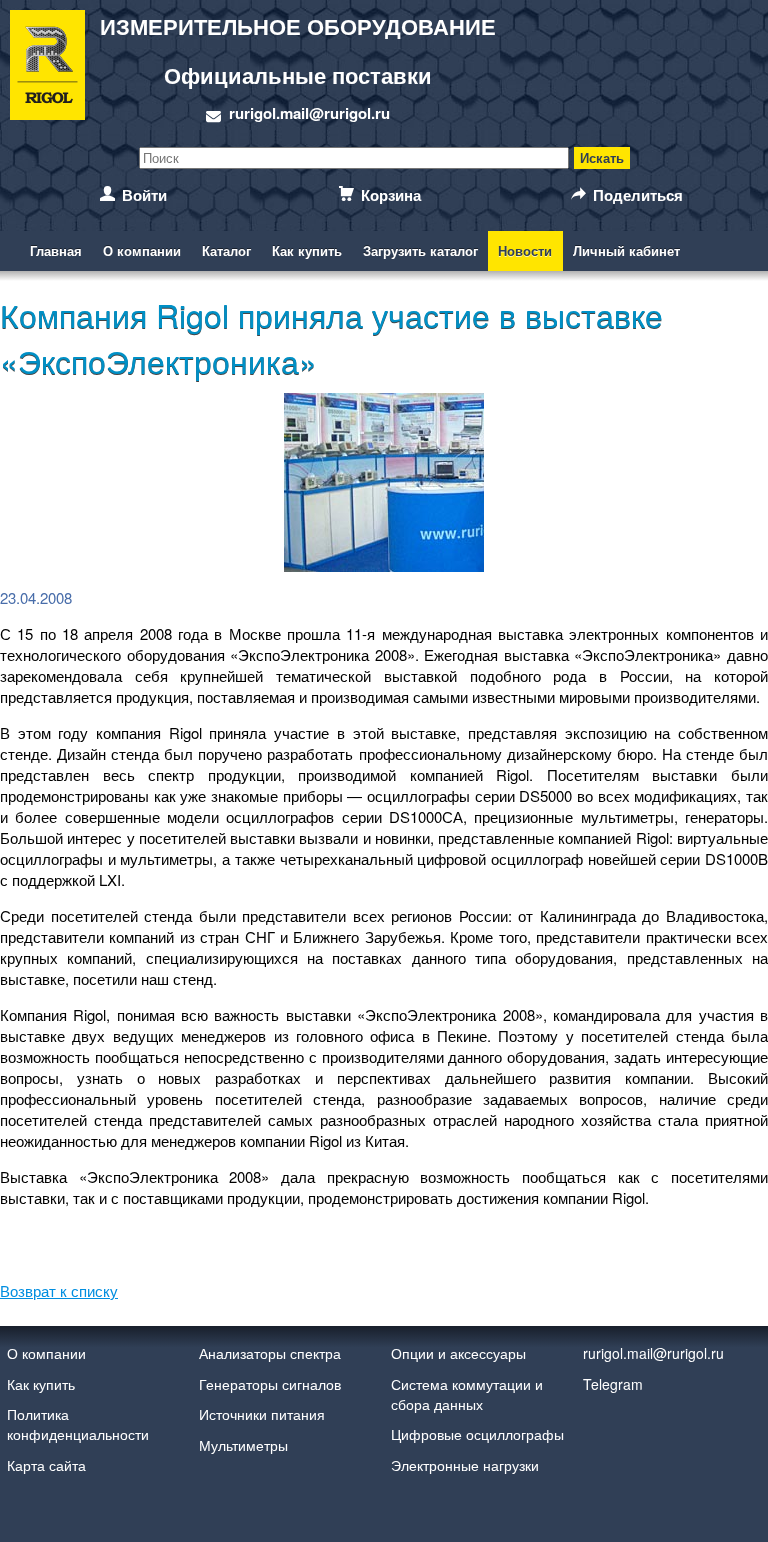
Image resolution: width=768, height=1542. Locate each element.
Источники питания (262, 1414)
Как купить (307, 250)
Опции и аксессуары (458, 1353)
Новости (525, 250)
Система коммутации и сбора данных (467, 1394)
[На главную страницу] (47, 68)
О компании (142, 250)
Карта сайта (46, 1465)
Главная (56, 250)
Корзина (391, 195)
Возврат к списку (59, 1290)
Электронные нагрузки (465, 1465)
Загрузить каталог (420, 250)
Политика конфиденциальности (78, 1424)
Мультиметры (243, 1445)
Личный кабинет (626, 250)
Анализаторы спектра (270, 1353)
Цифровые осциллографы (477, 1434)
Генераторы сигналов (270, 1384)
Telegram (613, 1384)
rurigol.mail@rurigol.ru (309, 113)
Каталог (226, 250)
